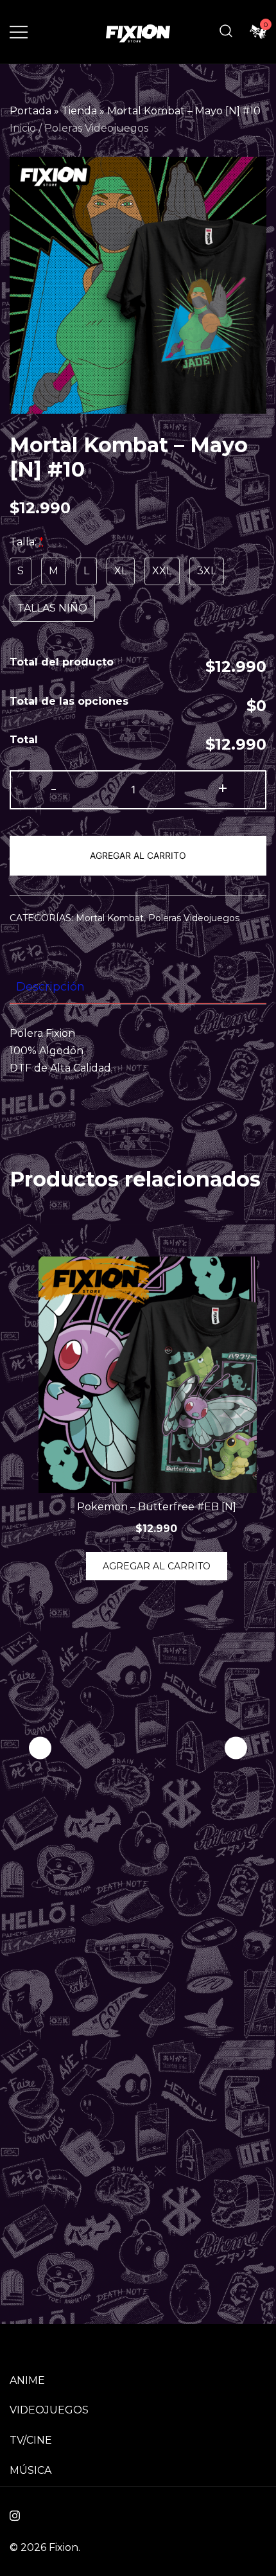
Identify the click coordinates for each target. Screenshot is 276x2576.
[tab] (138, 987)
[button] (236, 1748)
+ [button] (223, 789)
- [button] (54, 789)
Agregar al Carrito (138, 855)
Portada (30, 111)
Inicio (23, 128)
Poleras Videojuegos (96, 128)
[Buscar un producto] (226, 32)
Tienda (79, 111)
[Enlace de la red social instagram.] (15, 2514)
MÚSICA (30, 2470)
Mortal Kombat (110, 918)
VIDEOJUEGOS (49, 2410)
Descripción (50, 987)
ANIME (27, 2380)
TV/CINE (31, 2440)
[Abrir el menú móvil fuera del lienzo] (19, 32)
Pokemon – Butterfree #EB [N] (157, 1507)
